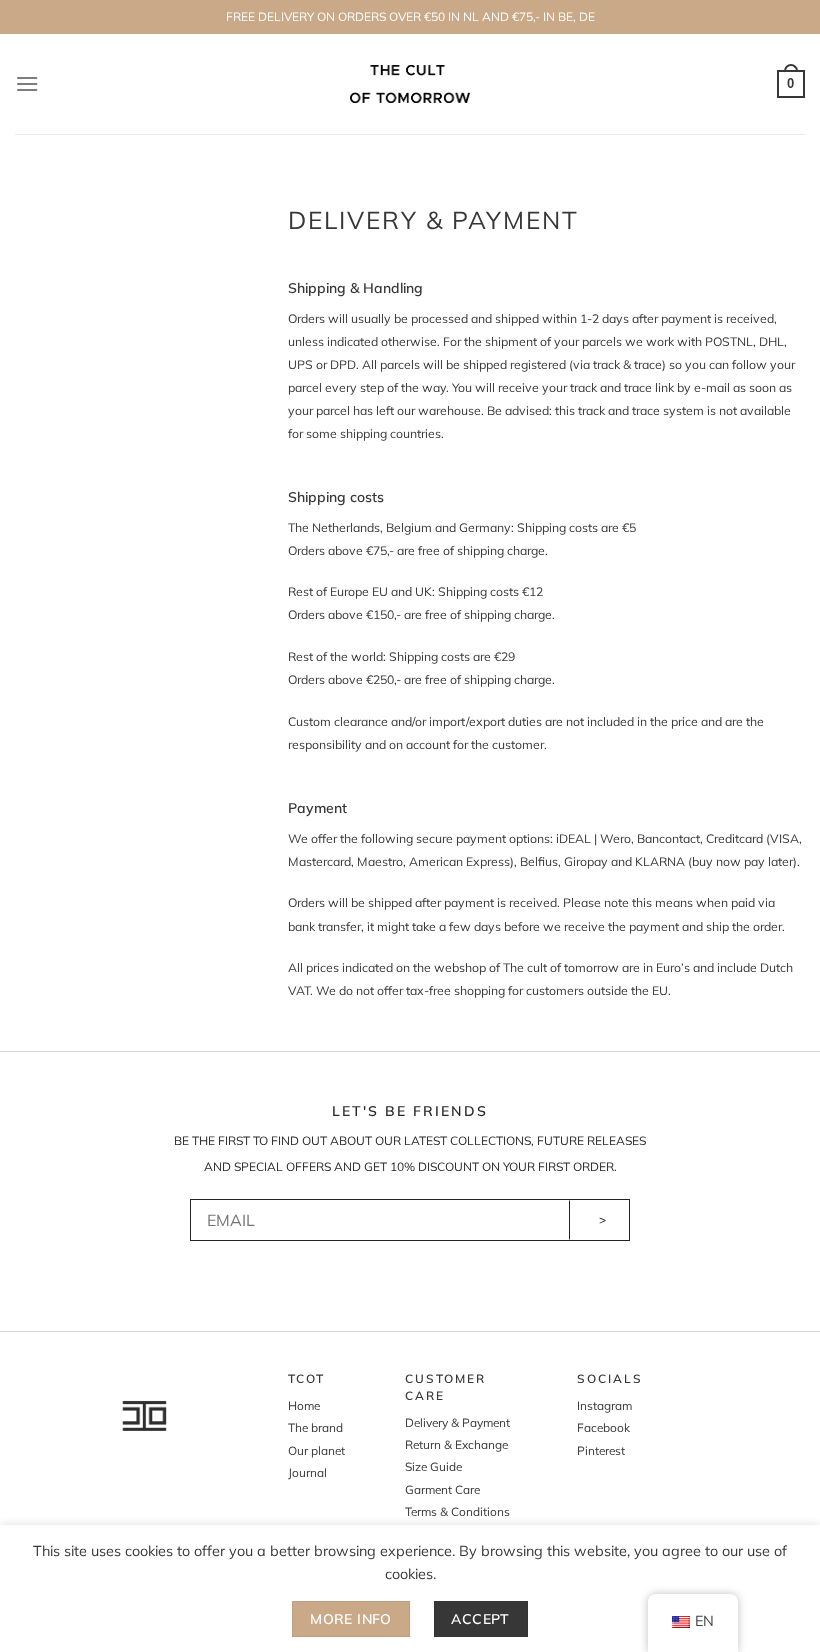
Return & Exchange (456, 1444)
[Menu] (27, 83)
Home (304, 1405)
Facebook (603, 1427)
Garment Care (442, 1489)
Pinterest (601, 1450)
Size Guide (433, 1466)
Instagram (604, 1405)
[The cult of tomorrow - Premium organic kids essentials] (410, 83)
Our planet (316, 1450)
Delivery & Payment (457, 1422)
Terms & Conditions (457, 1511)
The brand (315, 1427)
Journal (307, 1472)
